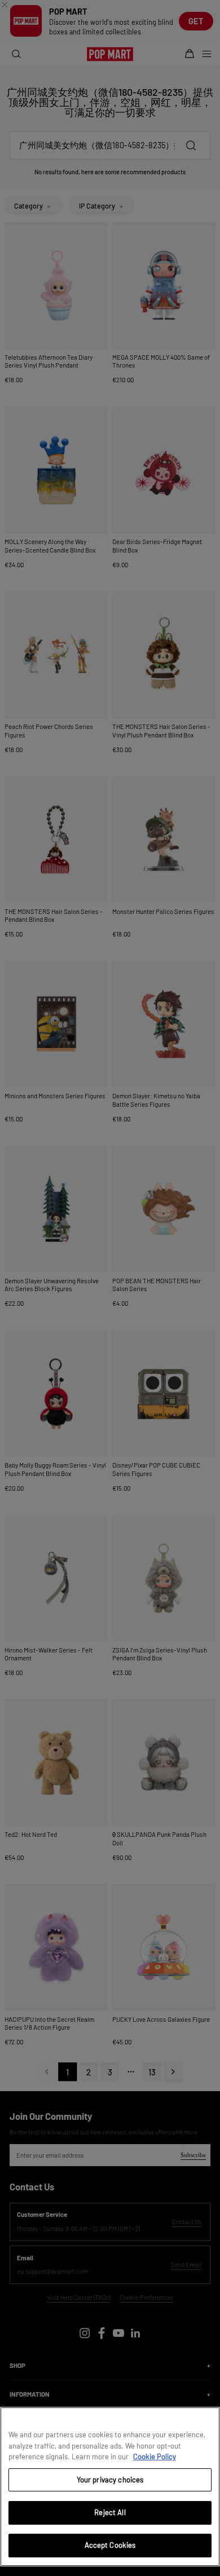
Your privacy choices (110, 2480)
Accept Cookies (110, 2545)
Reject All (110, 2512)
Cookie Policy (155, 2456)
